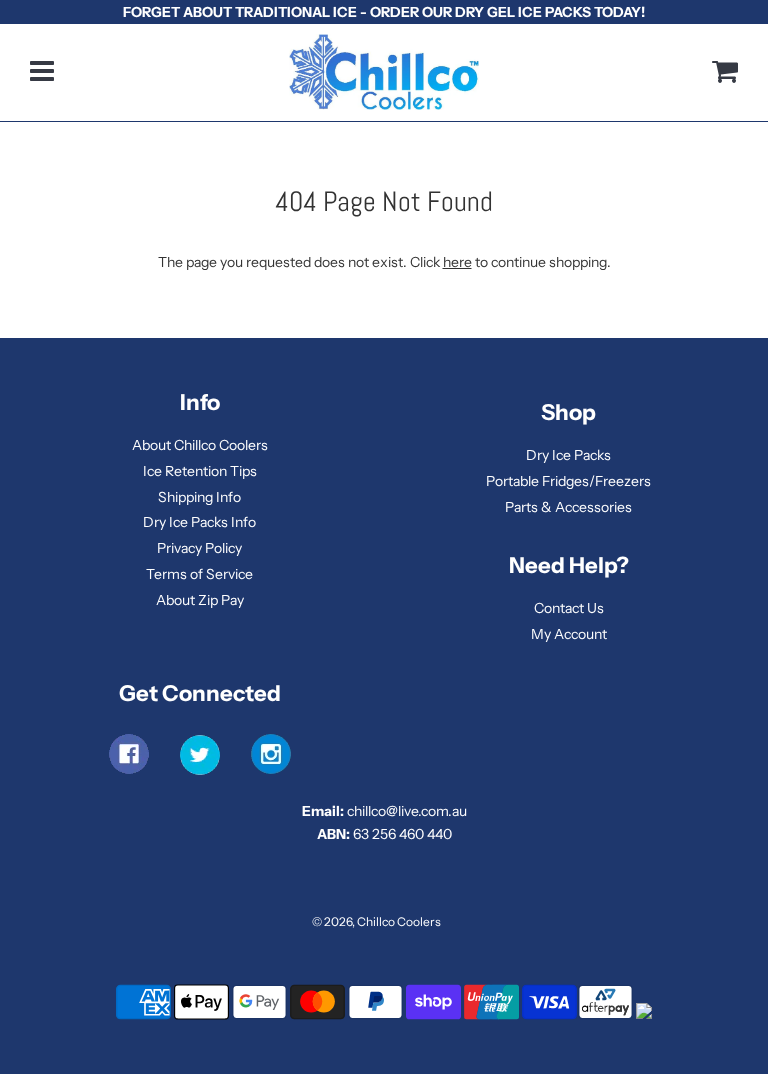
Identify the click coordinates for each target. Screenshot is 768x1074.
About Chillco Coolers (200, 445)
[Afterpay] (606, 1017)
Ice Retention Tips (200, 471)
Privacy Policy (199, 548)
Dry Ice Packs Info (199, 522)
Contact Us (569, 608)
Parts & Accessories (568, 507)
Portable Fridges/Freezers (568, 481)
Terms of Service (199, 574)
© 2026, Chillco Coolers (376, 921)
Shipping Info (199, 497)
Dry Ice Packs (568, 455)
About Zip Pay (200, 600)
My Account (569, 634)
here (457, 262)
